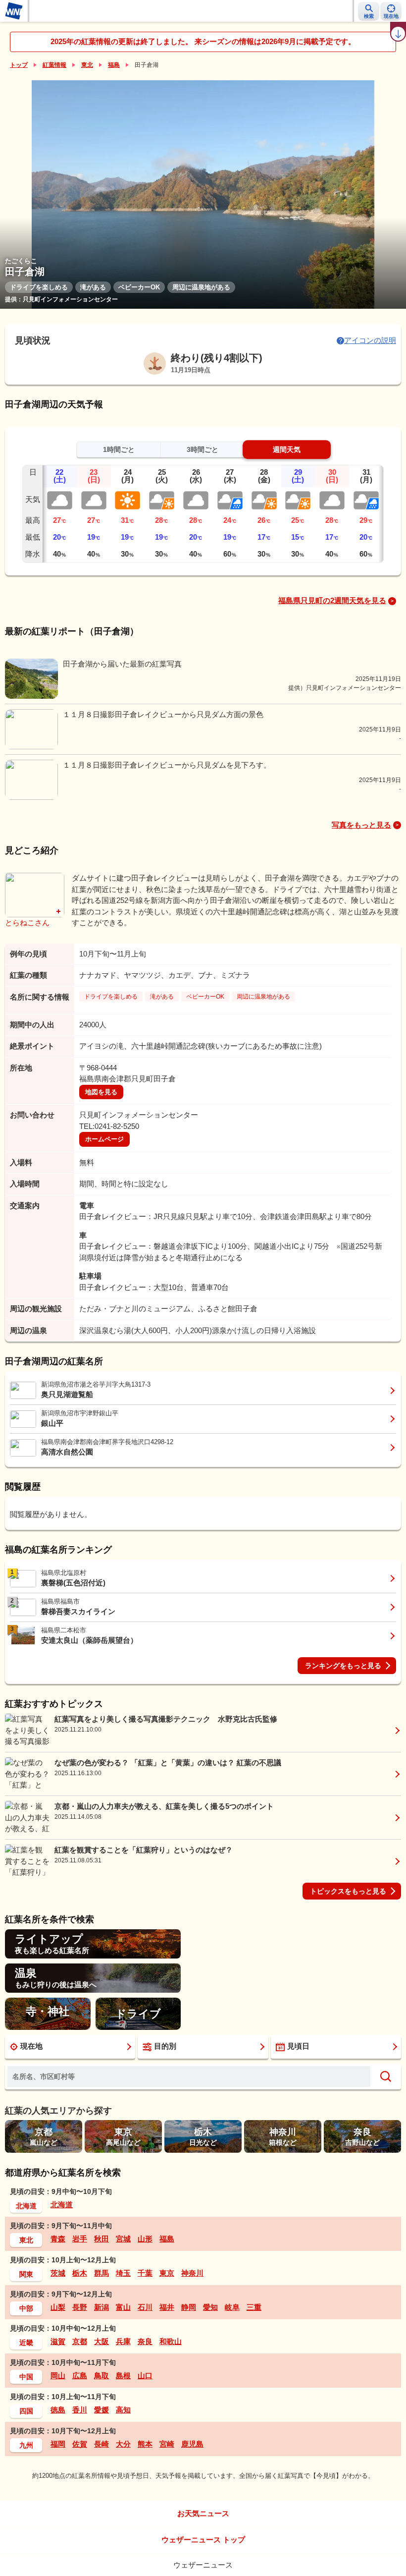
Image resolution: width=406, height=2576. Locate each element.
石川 (145, 2307)
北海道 (26, 2206)
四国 (26, 2411)
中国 (26, 2377)
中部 (26, 2308)
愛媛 (101, 2410)
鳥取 (101, 2376)
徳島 (58, 2410)
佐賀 (80, 2444)
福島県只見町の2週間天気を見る (332, 600)
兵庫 (123, 2341)
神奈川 (192, 2273)
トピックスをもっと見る (348, 1891)
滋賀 (58, 2341)
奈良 (145, 2341)
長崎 (101, 2444)
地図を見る (101, 1092)
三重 (254, 2307)
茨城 (58, 2273)
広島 (80, 2376)
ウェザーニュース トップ (203, 2540)
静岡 (189, 2307)
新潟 (101, 2307)
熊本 (145, 2444)
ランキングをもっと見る (343, 1666)
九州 (26, 2445)
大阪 (101, 2341)
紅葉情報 (54, 65)
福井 (167, 2307)
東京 (167, 2273)
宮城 (123, 2239)
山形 (145, 2239)
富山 (123, 2307)
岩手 (80, 2239)
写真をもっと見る (361, 825)
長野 (80, 2307)
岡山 (58, 2376)
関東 (26, 2274)
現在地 (31, 2046)
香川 (80, 2410)
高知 (123, 2410)
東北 (87, 65)
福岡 (58, 2444)
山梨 (58, 2307)
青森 (58, 2239)
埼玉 (123, 2273)
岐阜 (232, 2307)
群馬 (101, 2273)
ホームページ (104, 1139)
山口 (145, 2376)
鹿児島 (192, 2444)
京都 (80, 2341)
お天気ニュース (203, 2513)
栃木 (80, 2273)
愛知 (210, 2307)
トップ (19, 65)
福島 (114, 65)
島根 (123, 2376)
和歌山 (171, 2341)
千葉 (145, 2273)
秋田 (101, 2239)
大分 (123, 2444)
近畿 (26, 2343)
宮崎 (167, 2444)
